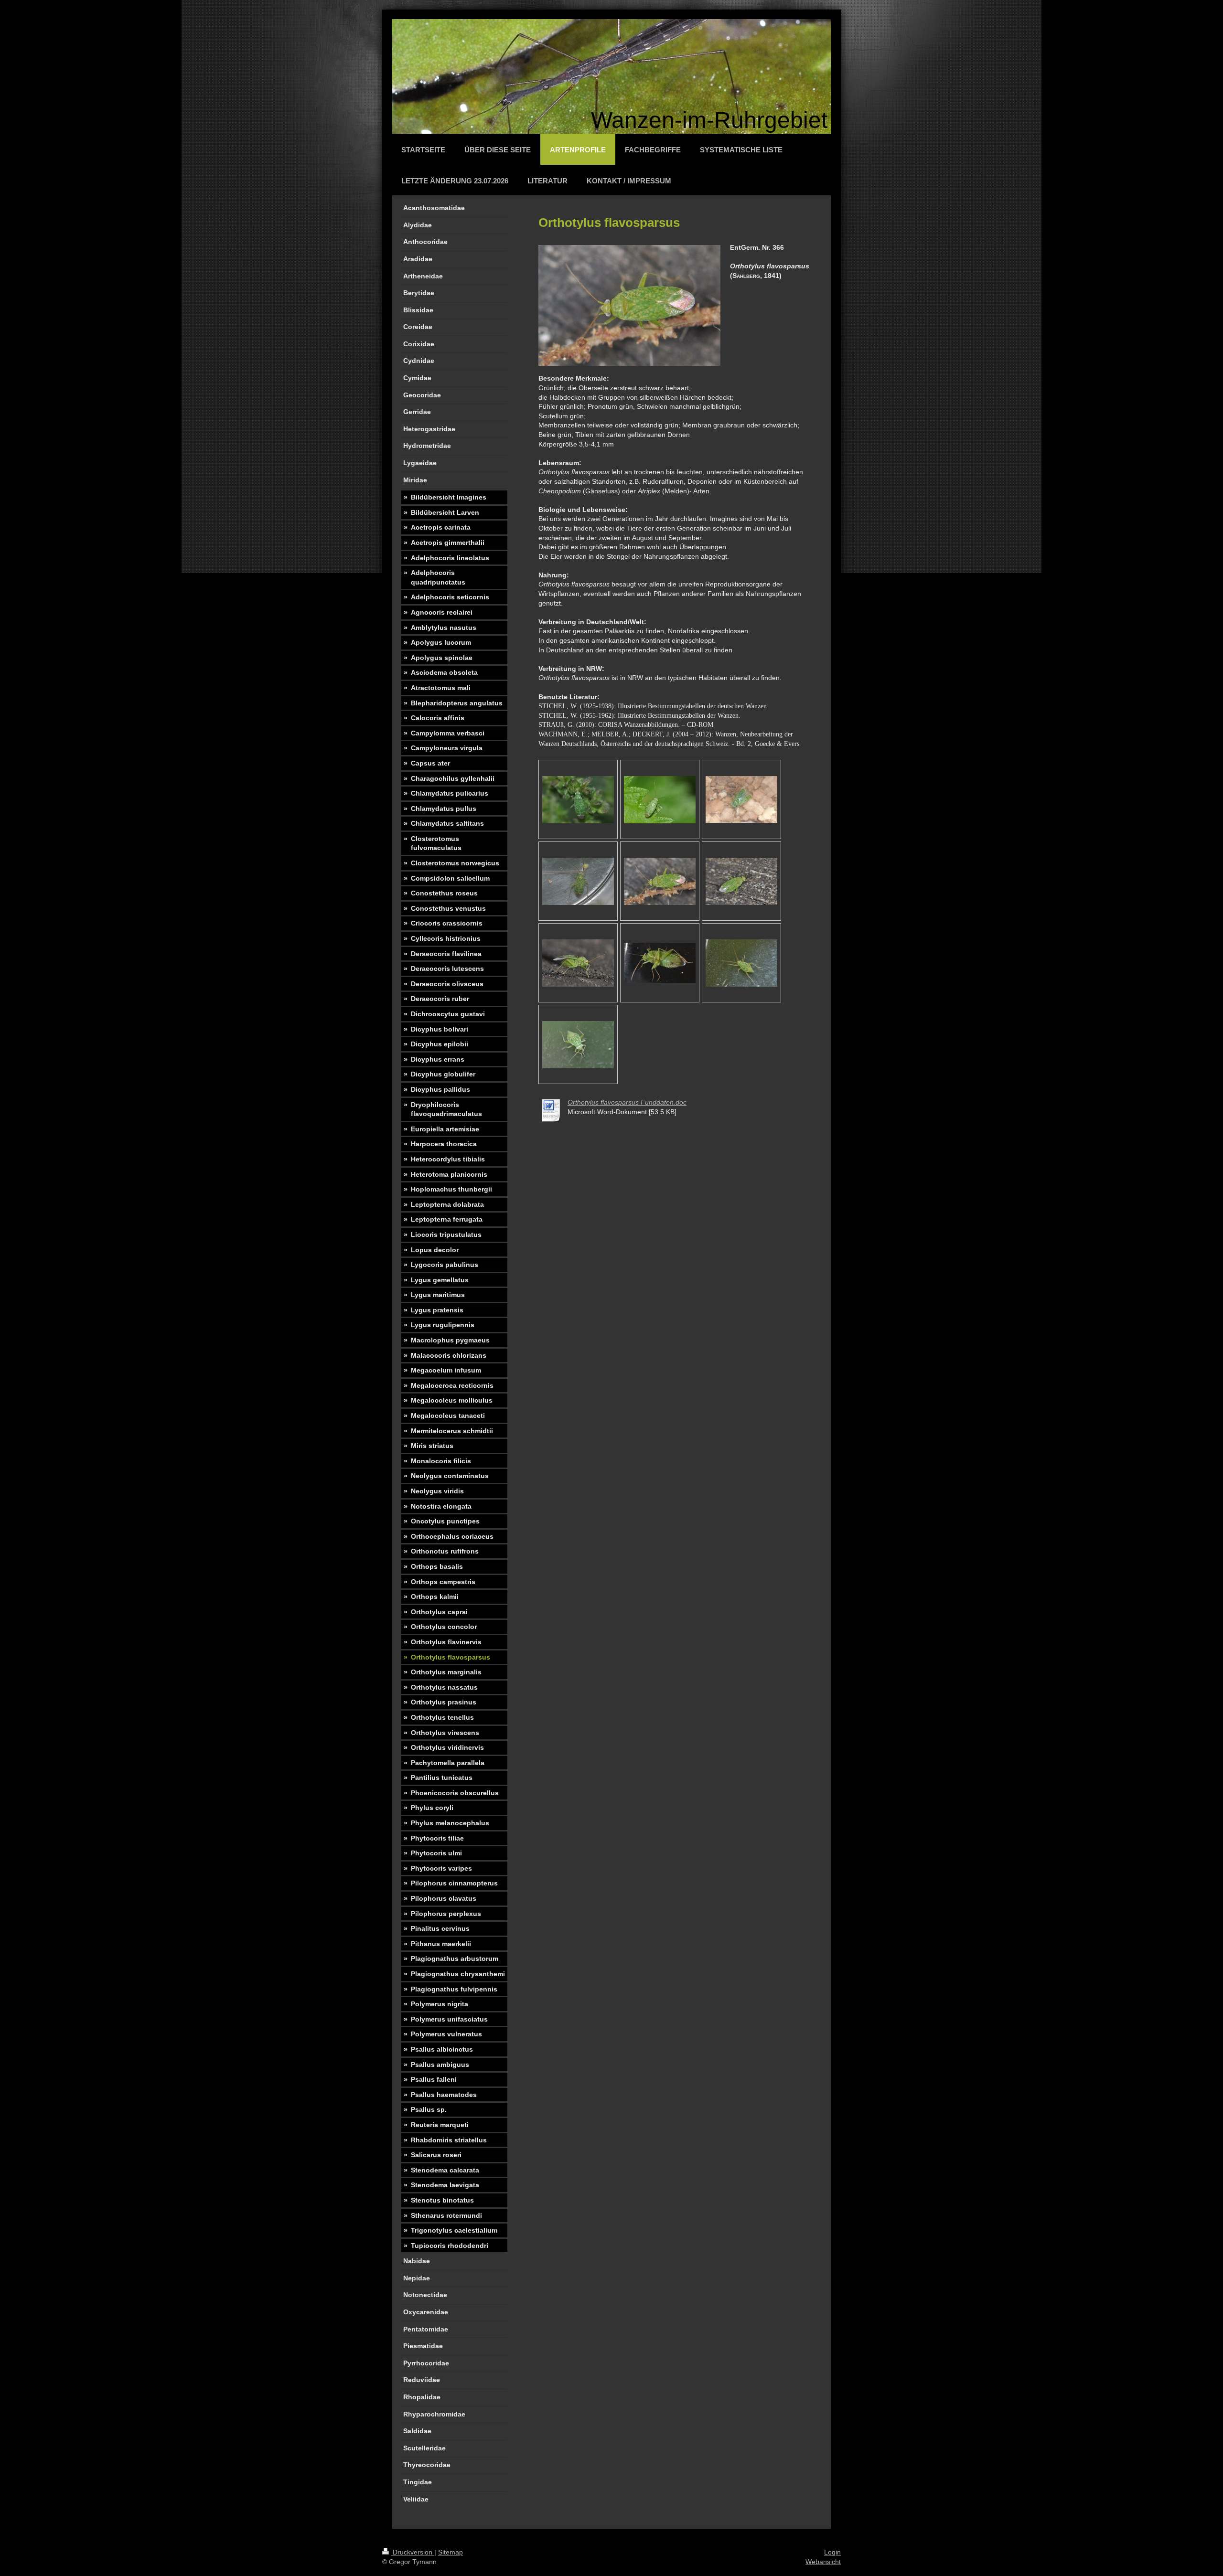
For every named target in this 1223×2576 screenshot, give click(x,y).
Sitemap (451, 2552)
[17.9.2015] (660, 881)
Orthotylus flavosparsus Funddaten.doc (627, 1102)
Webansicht (823, 2562)
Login (832, 2552)
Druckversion (413, 2552)
